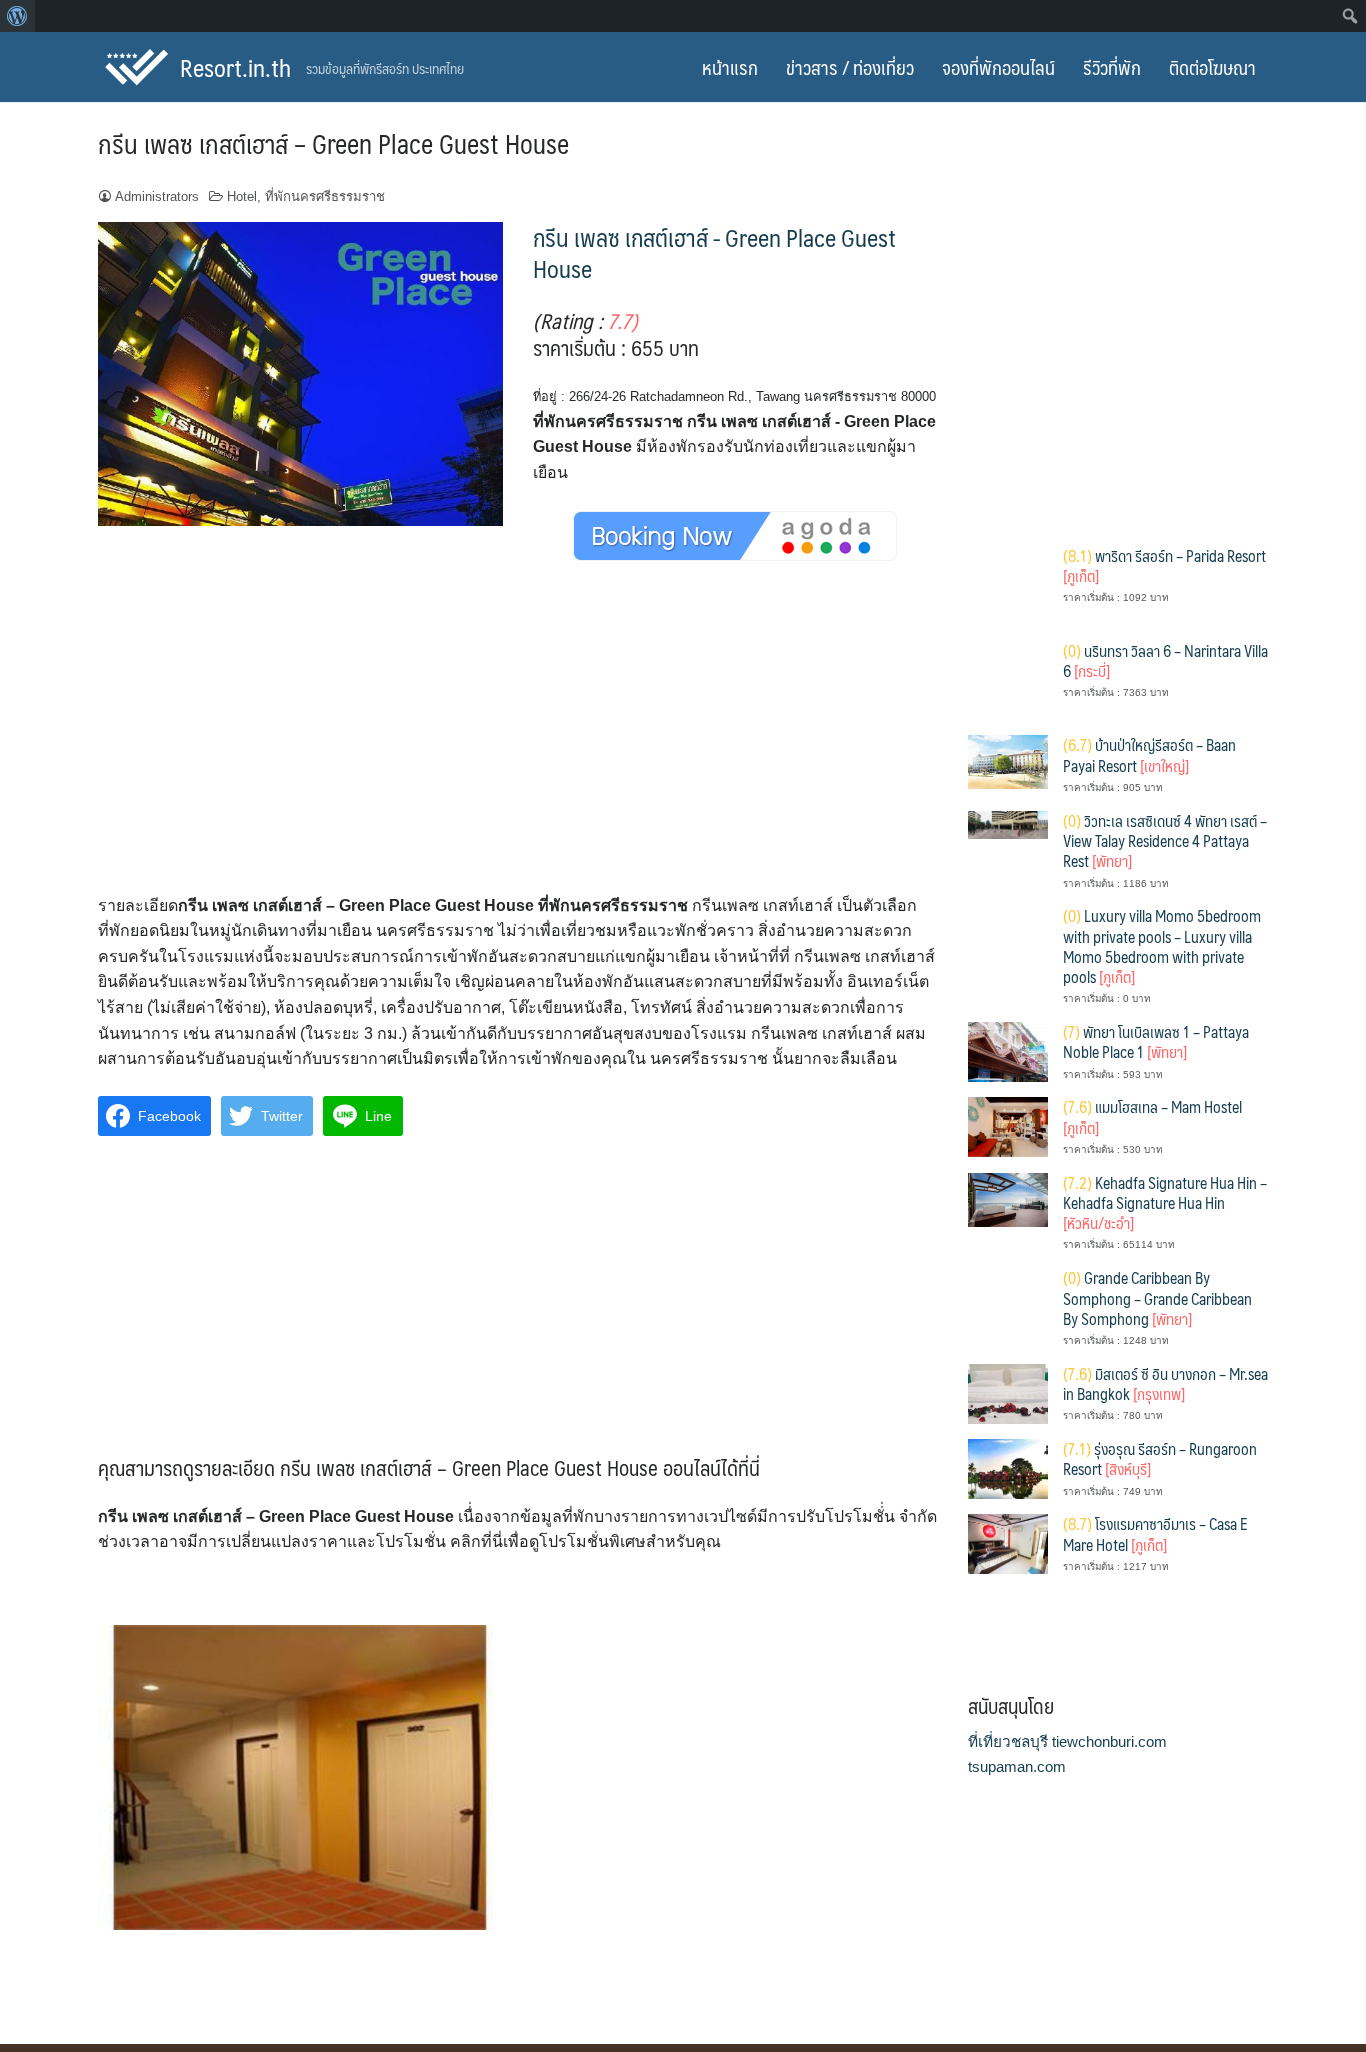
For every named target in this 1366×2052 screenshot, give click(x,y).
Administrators (157, 196)
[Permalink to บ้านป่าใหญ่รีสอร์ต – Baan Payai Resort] (1008, 760)
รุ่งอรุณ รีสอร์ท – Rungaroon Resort (1160, 1458)
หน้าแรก (730, 67)
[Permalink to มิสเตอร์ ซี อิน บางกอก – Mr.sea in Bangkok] (1008, 1392)
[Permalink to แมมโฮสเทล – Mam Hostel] (1008, 1125)
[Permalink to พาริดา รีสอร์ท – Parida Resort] (1008, 584)
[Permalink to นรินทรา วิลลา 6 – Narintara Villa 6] (1008, 679)
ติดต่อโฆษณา (1212, 67)
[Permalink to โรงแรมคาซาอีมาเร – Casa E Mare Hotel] (1008, 1542)
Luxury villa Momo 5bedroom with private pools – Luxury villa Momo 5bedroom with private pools (1162, 946)
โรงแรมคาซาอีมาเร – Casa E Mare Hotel (1155, 1533)
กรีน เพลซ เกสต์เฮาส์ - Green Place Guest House (714, 252)
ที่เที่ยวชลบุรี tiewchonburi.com (1067, 1741)
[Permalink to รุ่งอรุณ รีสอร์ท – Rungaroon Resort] (1008, 1467)
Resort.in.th (235, 67)
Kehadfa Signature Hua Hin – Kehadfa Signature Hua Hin (1165, 1203)
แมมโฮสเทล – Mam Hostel (1152, 1116)
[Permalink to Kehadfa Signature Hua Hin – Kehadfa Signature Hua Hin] (1008, 1198)
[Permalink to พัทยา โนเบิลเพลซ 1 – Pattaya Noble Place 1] (1008, 1050)
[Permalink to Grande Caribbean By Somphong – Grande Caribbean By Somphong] (1008, 1306)
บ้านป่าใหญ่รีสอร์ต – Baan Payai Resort (1149, 754)
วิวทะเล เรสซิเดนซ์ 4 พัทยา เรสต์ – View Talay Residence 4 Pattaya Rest (1165, 841)
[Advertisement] (518, 745)
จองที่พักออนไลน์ (998, 67)
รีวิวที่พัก (1112, 67)
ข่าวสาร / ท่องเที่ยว (850, 67)
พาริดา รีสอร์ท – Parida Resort (1164, 565)
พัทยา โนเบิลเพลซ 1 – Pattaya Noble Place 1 (1156, 1041)
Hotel (242, 196)
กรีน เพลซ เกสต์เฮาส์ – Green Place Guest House (333, 143)
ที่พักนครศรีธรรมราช (325, 196)
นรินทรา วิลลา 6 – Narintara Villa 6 (1165, 660)
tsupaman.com (1017, 1766)
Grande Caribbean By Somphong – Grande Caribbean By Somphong (1157, 1298)
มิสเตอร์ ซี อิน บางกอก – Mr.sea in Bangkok (1165, 1383)
